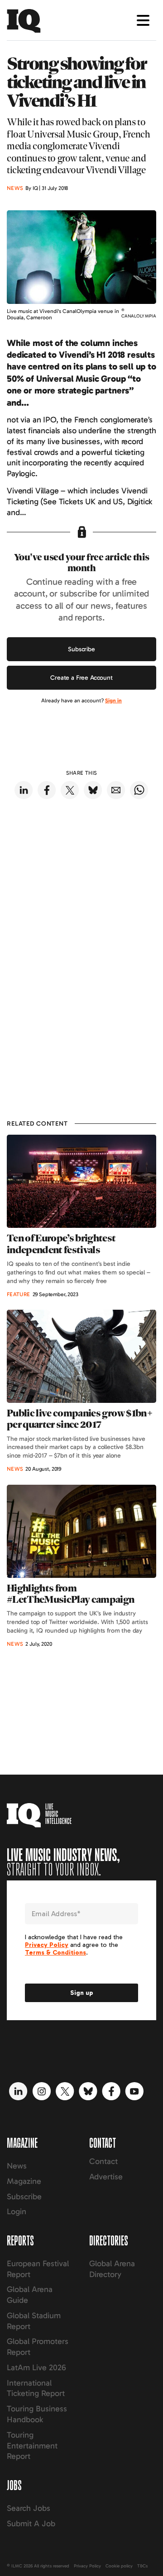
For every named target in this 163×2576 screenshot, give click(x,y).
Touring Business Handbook (37, 2414)
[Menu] (143, 20)
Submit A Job (31, 2524)
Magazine (24, 2181)
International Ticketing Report (36, 2388)
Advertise (106, 2177)
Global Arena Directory (112, 2269)
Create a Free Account (81, 678)
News (17, 2166)
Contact (103, 2161)
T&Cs (142, 2566)
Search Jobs (29, 2508)
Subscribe (81, 649)
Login (17, 2211)
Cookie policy (119, 2566)
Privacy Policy (87, 2566)
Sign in (113, 701)
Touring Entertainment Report (32, 2446)
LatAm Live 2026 (36, 2368)
